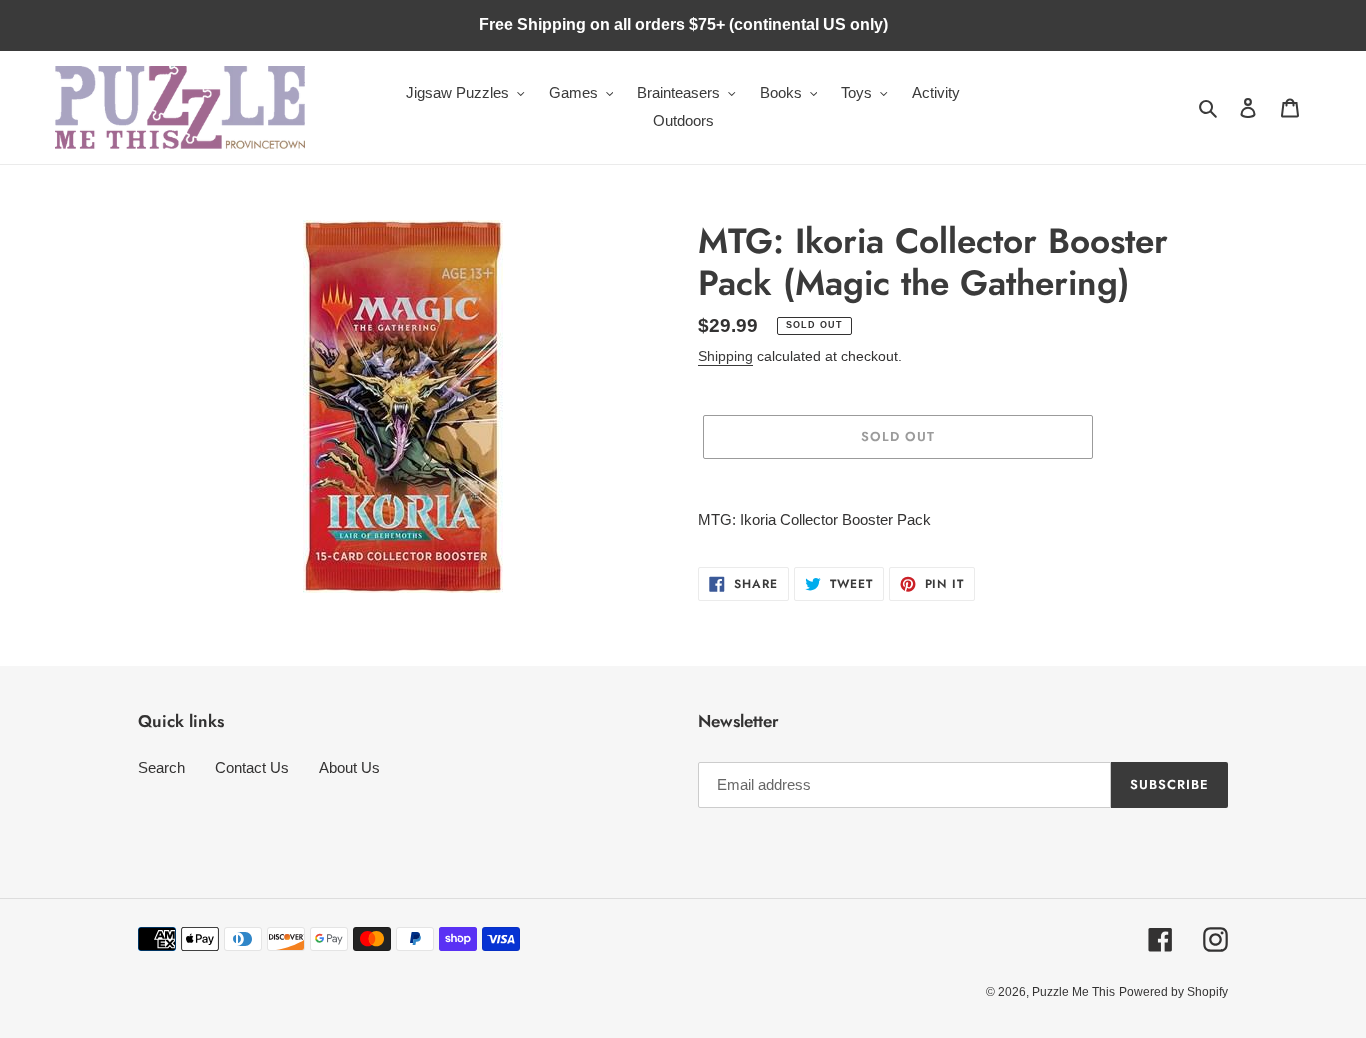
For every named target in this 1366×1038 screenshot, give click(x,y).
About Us (349, 767)
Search (161, 767)
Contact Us (252, 767)
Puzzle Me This (1073, 992)
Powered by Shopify (1173, 992)
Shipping (725, 356)
